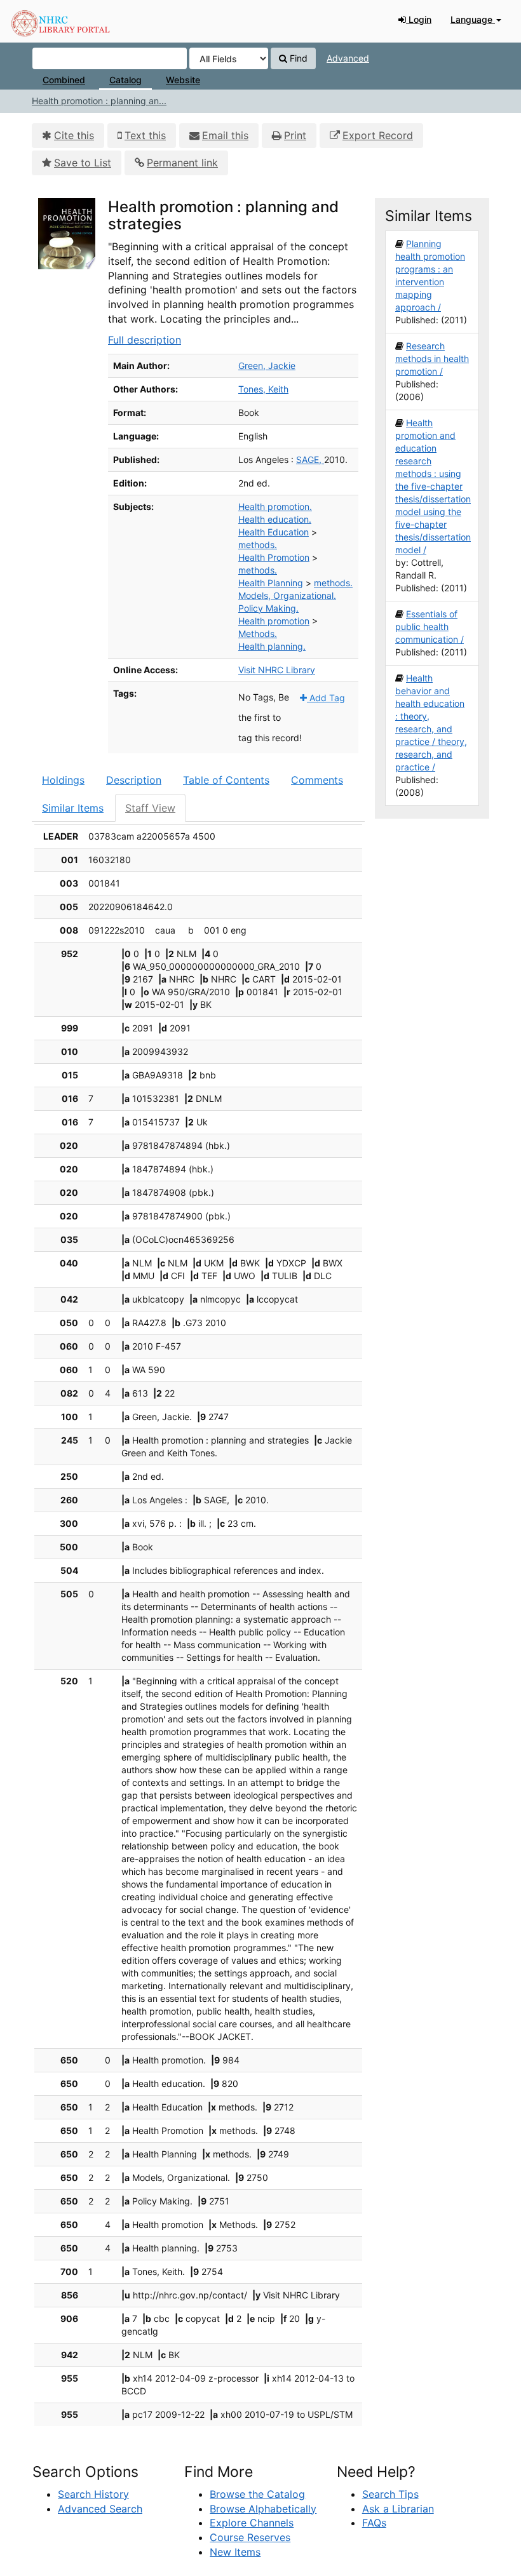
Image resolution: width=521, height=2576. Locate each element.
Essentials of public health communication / (430, 627)
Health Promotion (274, 557)
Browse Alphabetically (263, 2509)
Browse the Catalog (257, 2494)
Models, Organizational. (287, 595)
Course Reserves (250, 2537)
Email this (225, 135)
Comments (317, 780)
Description (134, 780)
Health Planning (271, 583)
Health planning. (272, 646)
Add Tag (326, 698)
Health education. (275, 519)
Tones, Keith (263, 389)
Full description (145, 340)
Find (297, 58)
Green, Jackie (267, 366)
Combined (64, 80)
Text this (145, 135)
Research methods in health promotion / (432, 359)
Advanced (348, 58)
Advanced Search (100, 2509)
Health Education (274, 532)
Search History (93, 2494)
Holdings (63, 780)
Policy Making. (268, 608)
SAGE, (310, 460)
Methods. (258, 634)
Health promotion (274, 621)
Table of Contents (226, 780)
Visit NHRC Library (277, 670)
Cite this (74, 135)
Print (295, 135)
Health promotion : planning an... (99, 101)
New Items (235, 2552)
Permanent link (182, 163)
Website (183, 80)
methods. (258, 545)
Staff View (150, 808)
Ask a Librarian (398, 2509)
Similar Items (73, 808)
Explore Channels (252, 2523)
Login (419, 19)
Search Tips (390, 2494)
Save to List (83, 163)
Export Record (378, 135)
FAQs (374, 2523)
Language (473, 19)
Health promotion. (275, 506)
